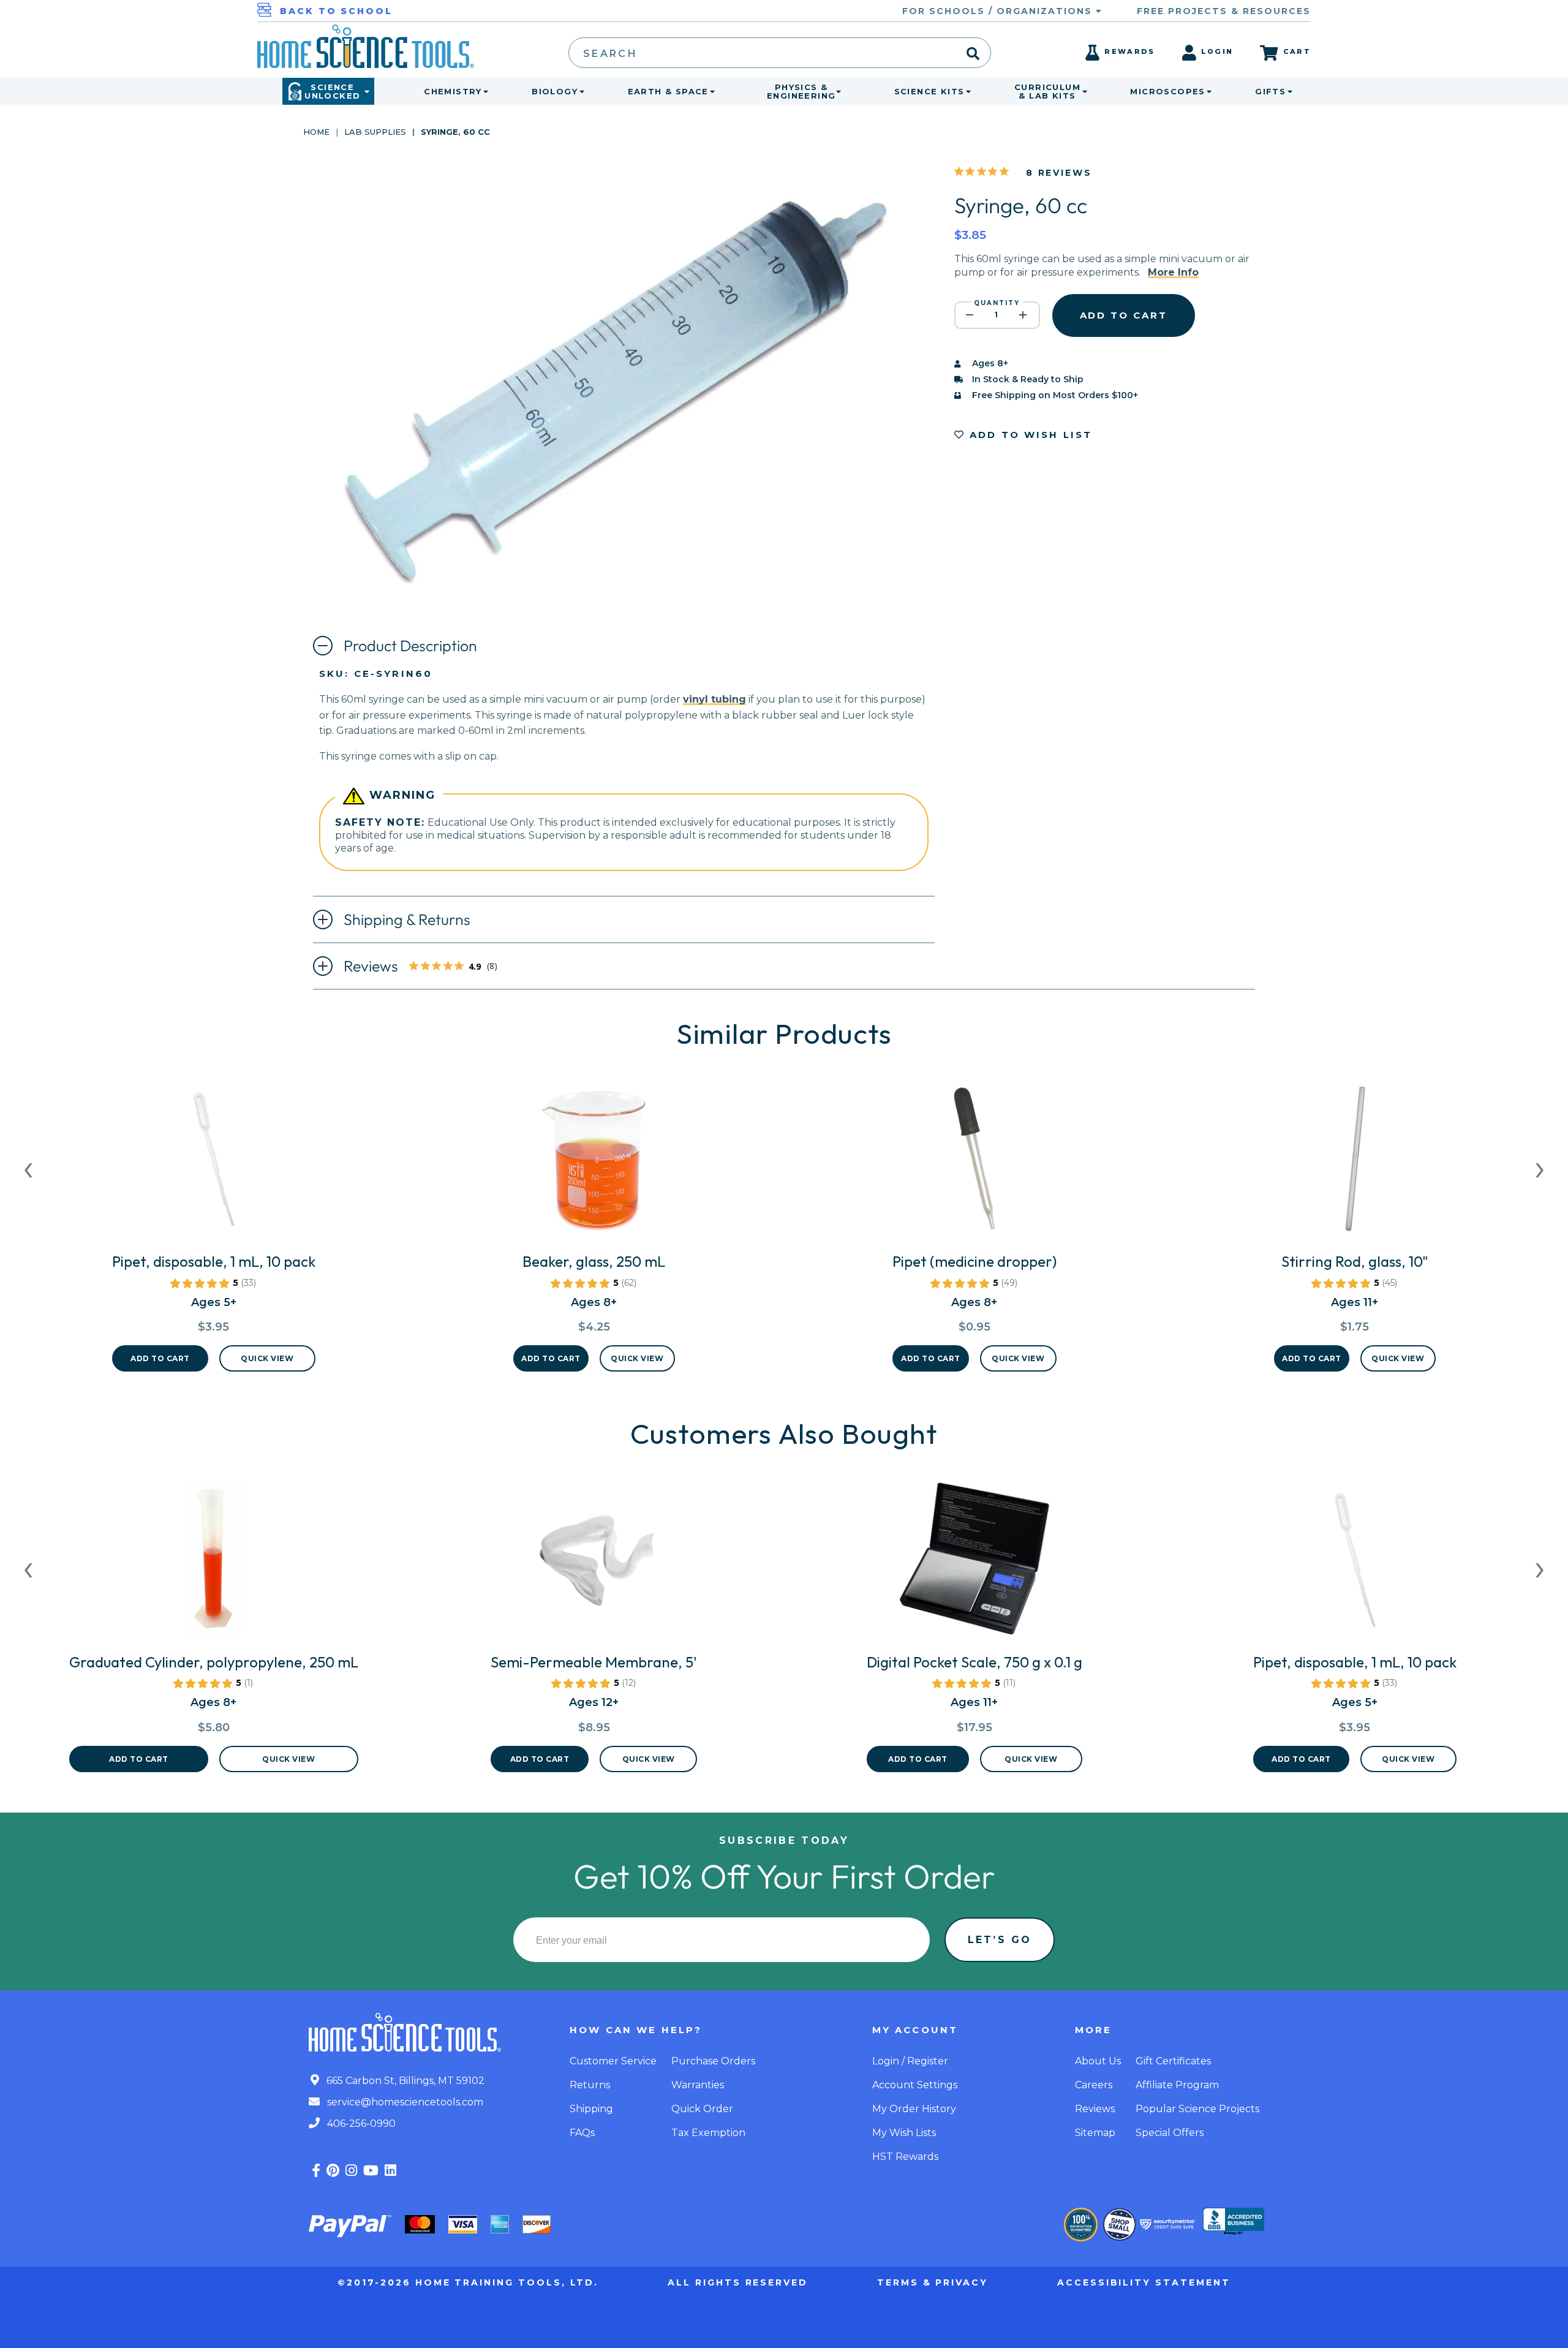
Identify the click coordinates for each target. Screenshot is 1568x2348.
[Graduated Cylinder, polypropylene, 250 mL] (214, 1563)
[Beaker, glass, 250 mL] (594, 1163)
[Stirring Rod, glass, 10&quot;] (1355, 1163)
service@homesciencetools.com (404, 2102)
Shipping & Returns (407, 919)
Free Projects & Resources (1224, 11)
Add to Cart (160, 1358)
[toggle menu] (483, 91)
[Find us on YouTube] (371, 2171)
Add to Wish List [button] (1029, 435)
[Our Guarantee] (1081, 2225)
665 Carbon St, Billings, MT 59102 (404, 2081)
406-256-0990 (360, 2123)
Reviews (427, 967)
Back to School (336, 11)
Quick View (267, 1358)
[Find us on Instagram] (351, 2171)
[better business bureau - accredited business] (1234, 2222)
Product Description (410, 646)
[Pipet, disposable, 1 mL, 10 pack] (214, 1163)
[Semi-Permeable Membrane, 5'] (594, 1563)
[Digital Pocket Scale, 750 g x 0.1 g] (974, 1563)
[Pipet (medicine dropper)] (974, 1163)
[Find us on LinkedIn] (390, 2171)
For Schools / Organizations (999, 11)
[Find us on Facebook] (316, 2171)
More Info (1173, 272)
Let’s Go (1000, 1940)
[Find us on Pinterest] (333, 2171)
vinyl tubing (714, 699)
